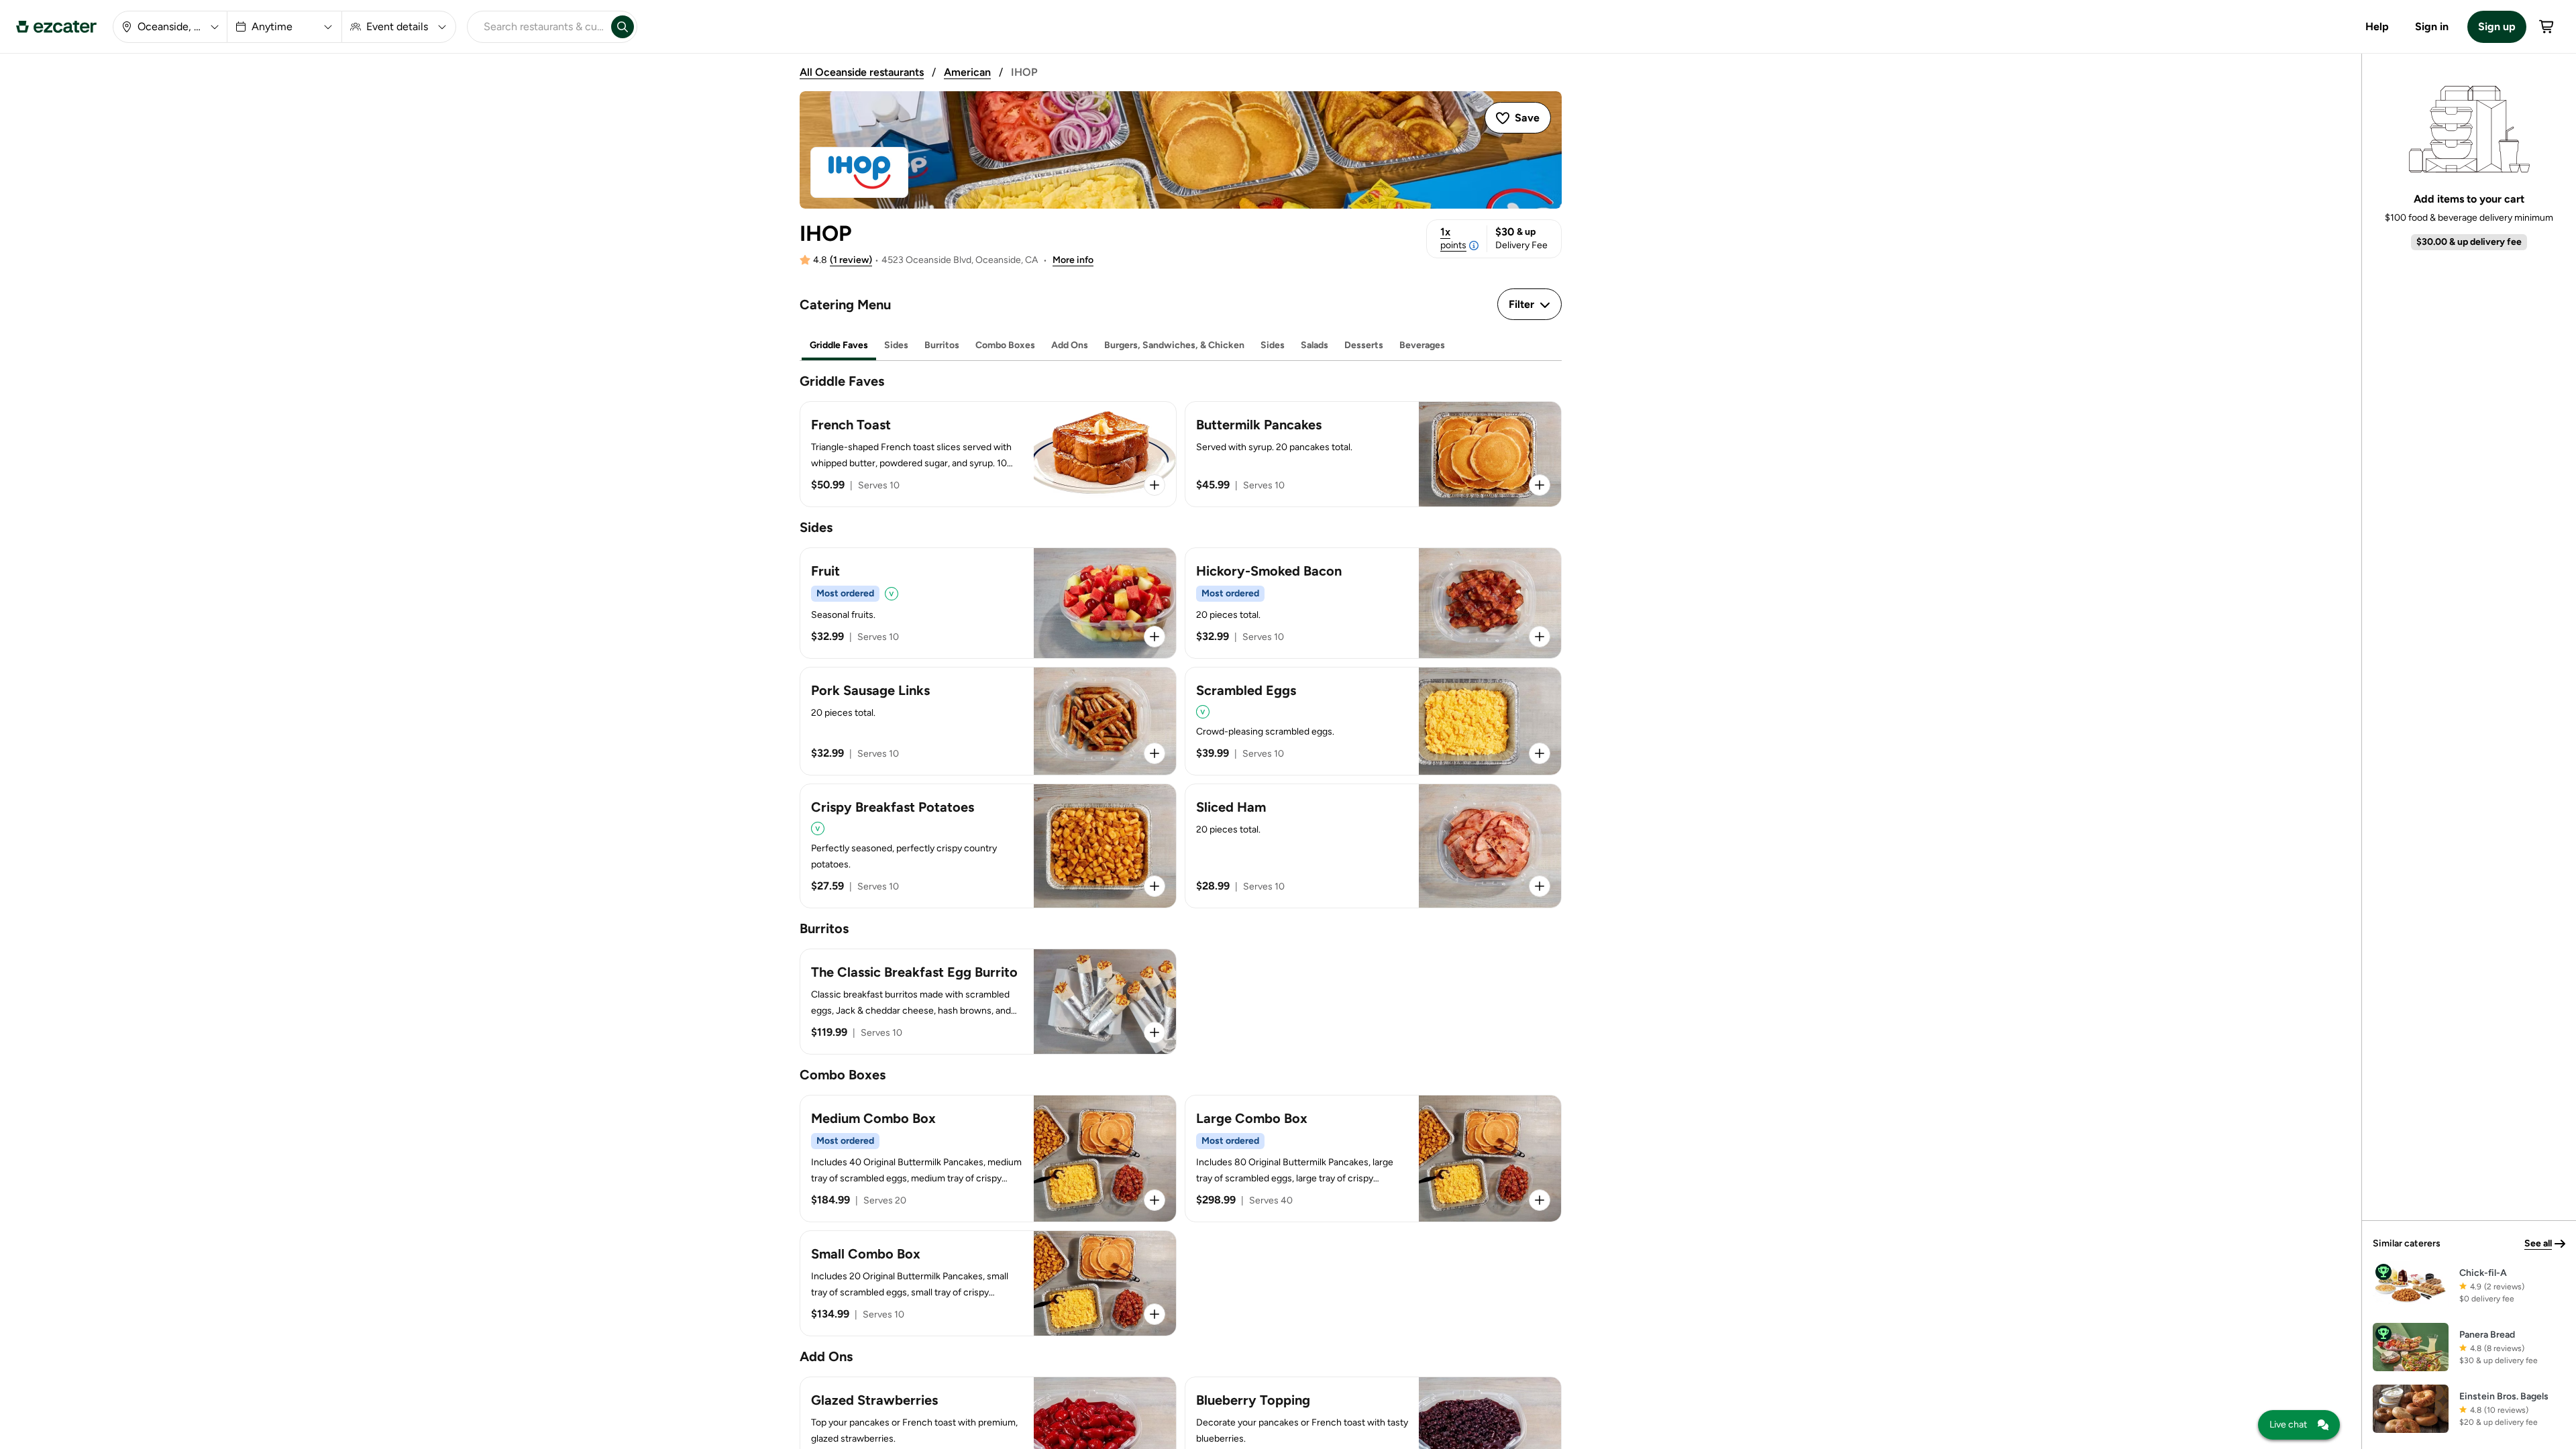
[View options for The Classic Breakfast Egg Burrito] (1155, 1032)
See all (2538, 1243)
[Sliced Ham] (1373, 846)
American (967, 72)
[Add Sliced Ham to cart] (1540, 886)
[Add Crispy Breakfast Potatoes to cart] (1155, 886)
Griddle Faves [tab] (839, 345)
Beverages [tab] (1422, 345)
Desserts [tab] (1364, 345)
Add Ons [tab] (1070, 345)
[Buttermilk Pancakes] (1373, 454)
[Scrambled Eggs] (1373, 721)
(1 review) (851, 260)
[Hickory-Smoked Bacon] (1373, 603)
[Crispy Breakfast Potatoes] (988, 846)
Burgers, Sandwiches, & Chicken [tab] (1174, 345)
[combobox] (537, 27)
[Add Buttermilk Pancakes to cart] (1540, 485)
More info (1073, 260)
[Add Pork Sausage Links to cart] (1155, 753)
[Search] (623, 27)
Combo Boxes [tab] (1005, 345)
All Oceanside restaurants (862, 72)
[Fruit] (988, 603)
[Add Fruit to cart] (1155, 637)
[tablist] (1181, 346)
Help (2377, 26)
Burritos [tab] (942, 345)
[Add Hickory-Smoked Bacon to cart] (1540, 637)
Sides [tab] (896, 345)
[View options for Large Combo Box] (1540, 1200)
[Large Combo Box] (1373, 1159)
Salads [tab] (1314, 345)
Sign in (2432, 26)
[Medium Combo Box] (988, 1159)
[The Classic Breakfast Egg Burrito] (988, 1002)
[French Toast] (988, 454)
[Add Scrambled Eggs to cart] (1540, 753)
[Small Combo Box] (988, 1283)
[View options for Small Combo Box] (1155, 1314)
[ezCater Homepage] (56, 27)
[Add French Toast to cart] (1155, 485)
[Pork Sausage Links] (988, 721)
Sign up (2497, 26)
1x (1453, 238)
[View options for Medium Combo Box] (1155, 1200)
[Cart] (2547, 27)
